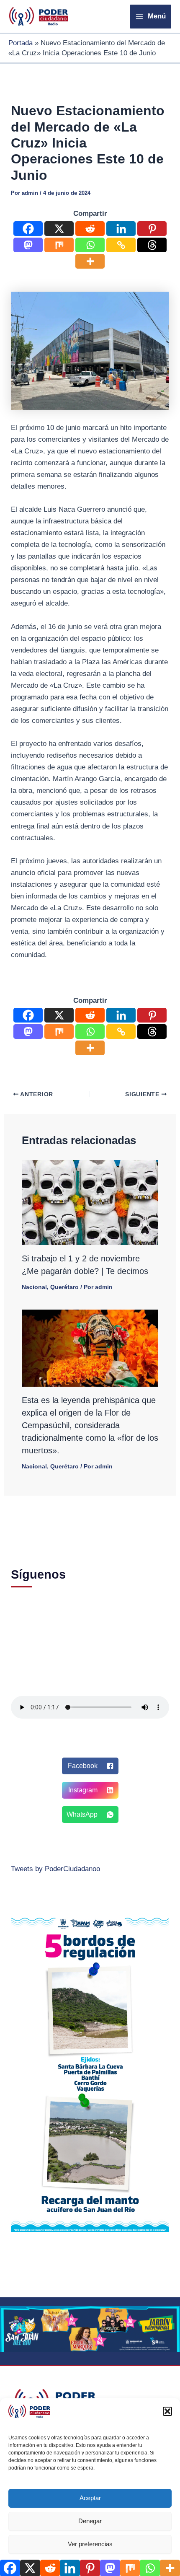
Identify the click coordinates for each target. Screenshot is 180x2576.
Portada (21, 43)
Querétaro (64, 1287)
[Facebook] (28, 229)
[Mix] (59, 245)
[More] (90, 261)
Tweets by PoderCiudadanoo (55, 1869)
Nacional (34, 1287)
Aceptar (90, 2498)
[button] (167, 2411)
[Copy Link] (121, 245)
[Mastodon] (28, 245)
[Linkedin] (121, 229)
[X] (59, 229)
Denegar (90, 2521)
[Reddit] (90, 229)
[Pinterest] (152, 229)
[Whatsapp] (90, 245)
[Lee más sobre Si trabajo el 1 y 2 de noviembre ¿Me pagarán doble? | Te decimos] (90, 1202)
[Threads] (152, 245)
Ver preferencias (90, 2544)
